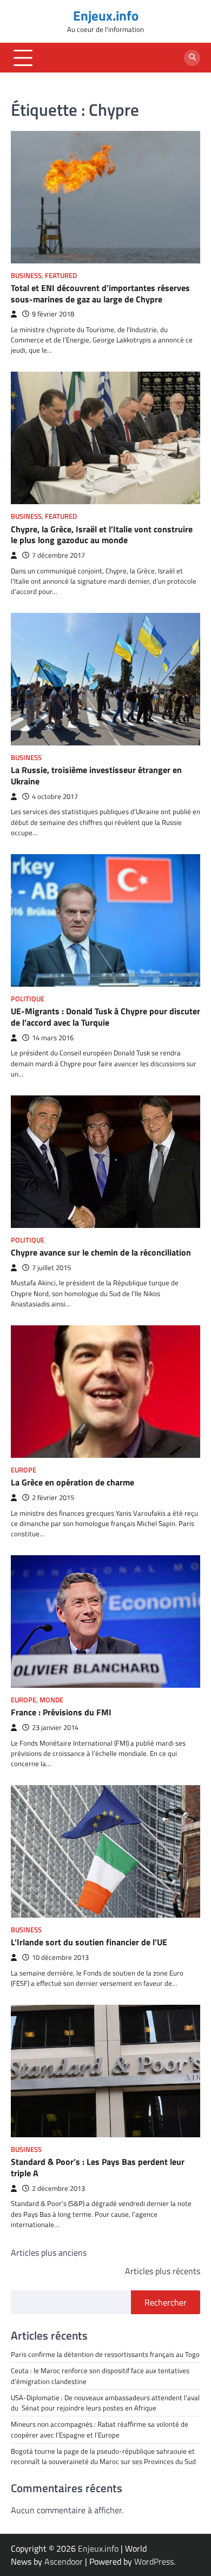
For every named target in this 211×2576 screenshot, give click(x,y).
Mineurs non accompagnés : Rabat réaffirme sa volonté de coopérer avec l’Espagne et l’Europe (100, 2429)
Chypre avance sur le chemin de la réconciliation (101, 1252)
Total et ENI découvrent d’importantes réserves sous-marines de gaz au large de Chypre (100, 293)
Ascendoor (64, 2561)
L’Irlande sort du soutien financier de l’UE (89, 1942)
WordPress (154, 2561)
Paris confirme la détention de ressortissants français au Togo (105, 2354)
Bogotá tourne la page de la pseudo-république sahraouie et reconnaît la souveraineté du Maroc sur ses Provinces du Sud (103, 2456)
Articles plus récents (163, 2271)
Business (26, 276)
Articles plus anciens (49, 2253)
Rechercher (166, 2302)
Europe (24, 1470)
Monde (51, 1700)
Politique (28, 999)
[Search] (192, 58)
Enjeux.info (106, 16)
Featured (61, 276)
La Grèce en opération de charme (72, 1482)
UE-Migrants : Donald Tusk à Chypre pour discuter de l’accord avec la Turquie (105, 1017)
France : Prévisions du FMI (61, 1712)
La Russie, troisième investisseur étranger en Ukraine (96, 775)
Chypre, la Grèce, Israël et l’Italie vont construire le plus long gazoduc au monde (102, 535)
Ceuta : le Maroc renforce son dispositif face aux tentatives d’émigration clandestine (100, 2376)
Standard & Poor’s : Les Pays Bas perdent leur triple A (98, 2167)
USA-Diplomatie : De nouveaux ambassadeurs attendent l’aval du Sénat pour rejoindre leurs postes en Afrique (105, 2403)
